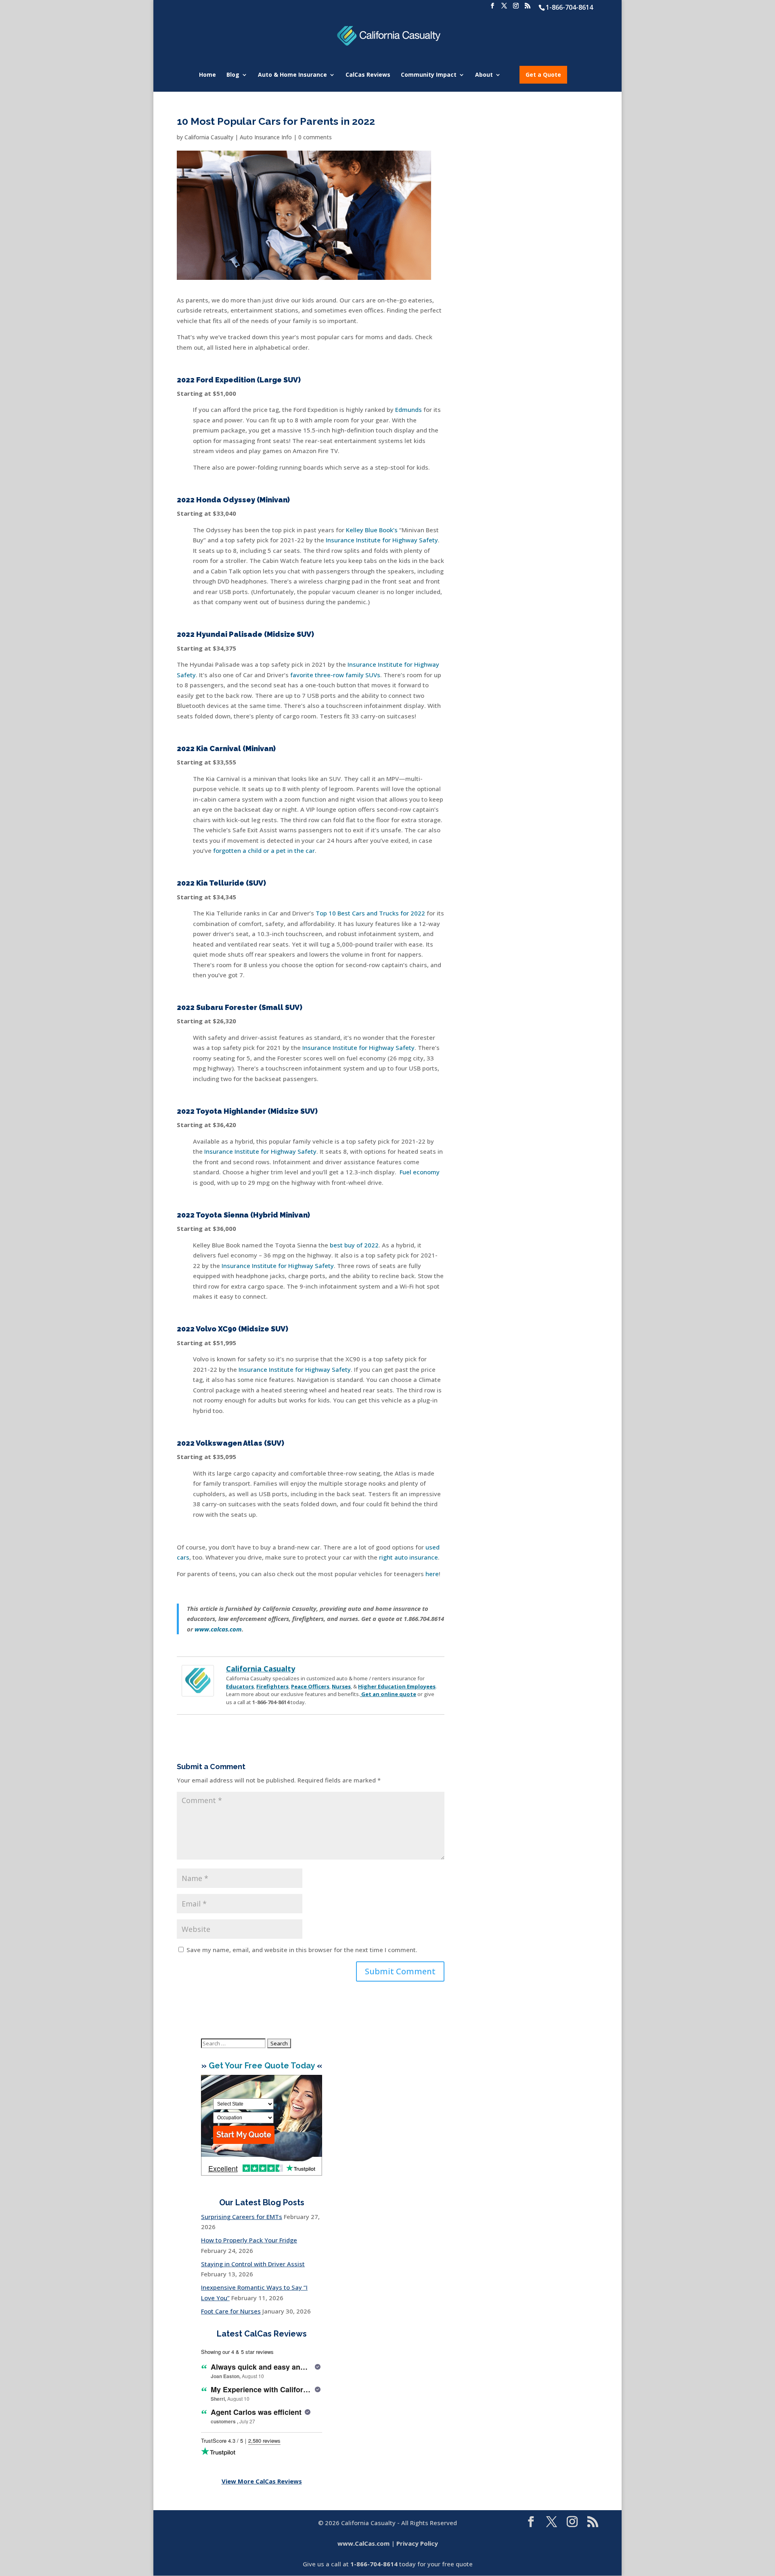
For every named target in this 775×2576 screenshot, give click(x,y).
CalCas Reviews (368, 75)
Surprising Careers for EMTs (242, 2217)
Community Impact (429, 75)
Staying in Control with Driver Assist (253, 2264)
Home (207, 75)
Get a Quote (543, 75)
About (484, 75)
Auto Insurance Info (266, 137)
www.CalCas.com (363, 2543)
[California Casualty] (198, 1691)
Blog (233, 75)
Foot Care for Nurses (231, 2311)
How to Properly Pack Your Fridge (249, 2240)
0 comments (315, 137)
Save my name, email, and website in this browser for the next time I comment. (302, 1950)
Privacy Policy (417, 2543)
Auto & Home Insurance (292, 75)
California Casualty (209, 137)
